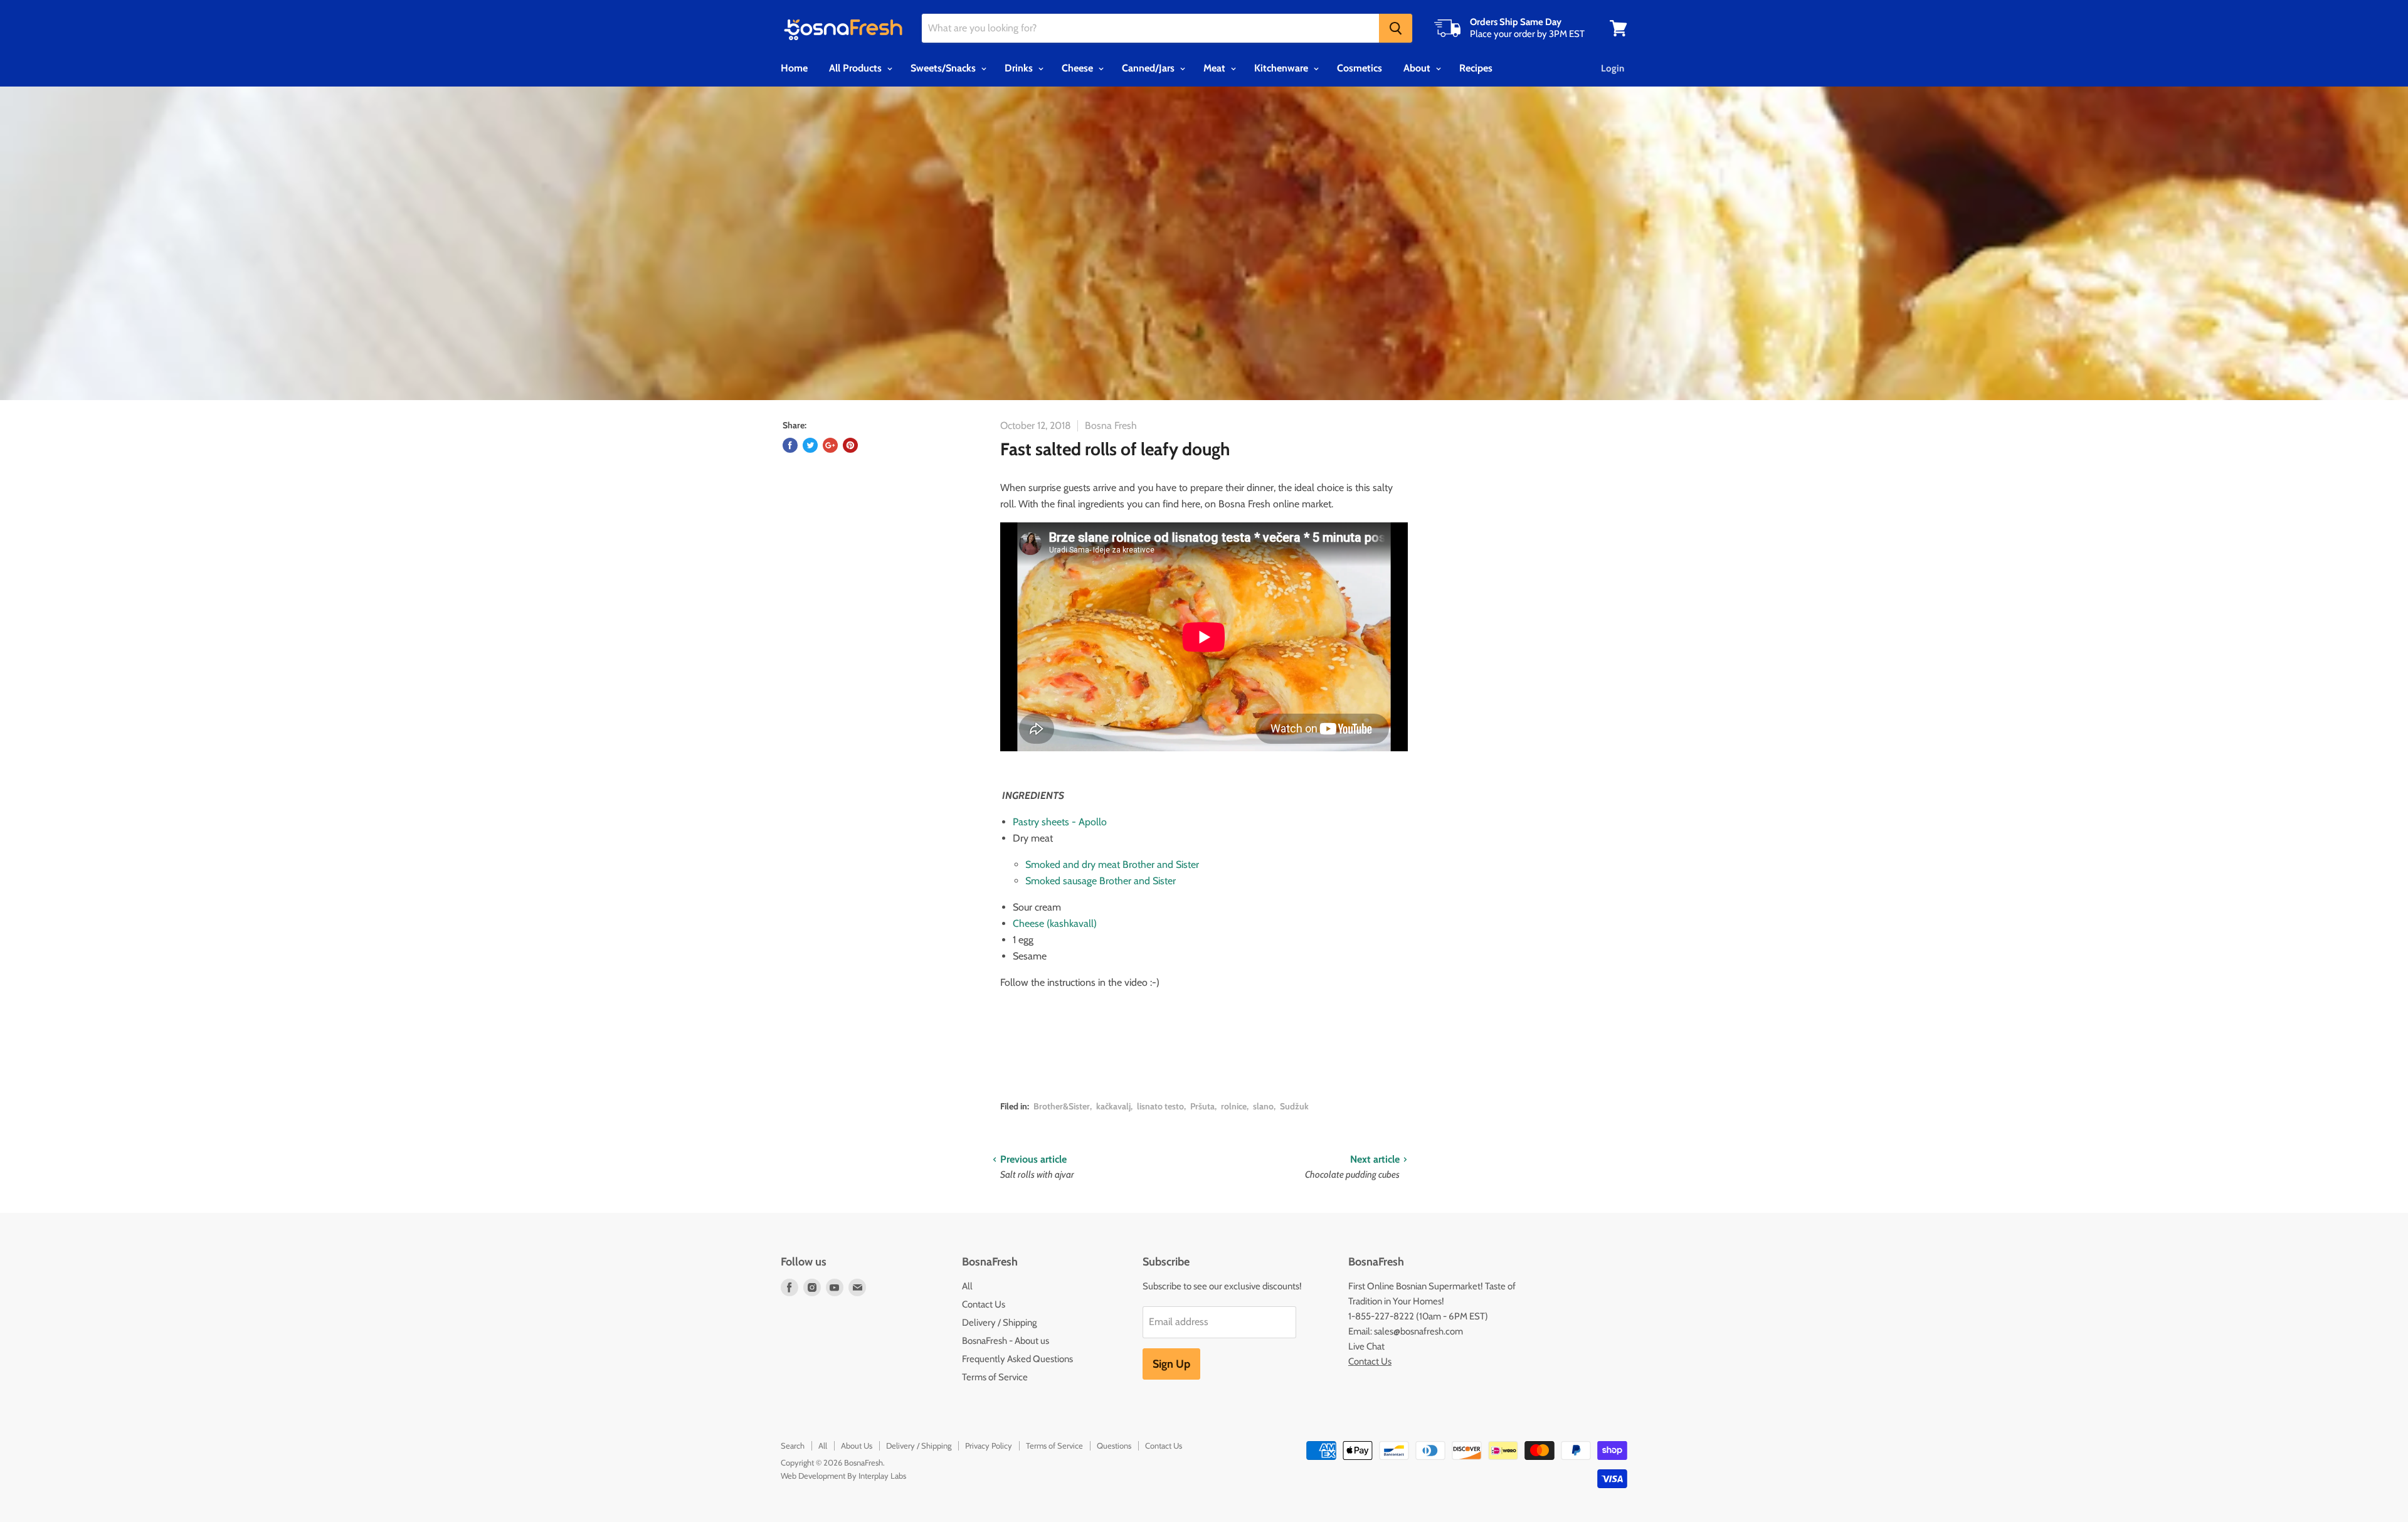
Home (794, 68)
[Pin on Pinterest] (850, 445)
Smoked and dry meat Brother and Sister (1112, 864)
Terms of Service (995, 1377)
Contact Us (984, 1304)
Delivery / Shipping (999, 1323)
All (967, 1286)
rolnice (1234, 1106)
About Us (857, 1445)
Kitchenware (1282, 68)
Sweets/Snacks (944, 68)
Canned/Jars (1149, 68)
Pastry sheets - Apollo (1060, 822)
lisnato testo (1160, 1106)
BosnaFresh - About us (1006, 1341)
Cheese (1079, 68)
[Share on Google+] (830, 445)
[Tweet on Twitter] (810, 445)
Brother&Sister (1062, 1106)
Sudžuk (1294, 1106)
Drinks (1020, 68)
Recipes (1476, 68)
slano (1263, 1106)
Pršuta (1202, 1106)
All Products (857, 68)
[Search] (1396, 28)
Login (1613, 68)
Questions (1114, 1445)
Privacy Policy (989, 1445)
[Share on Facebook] (790, 445)
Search (793, 1445)
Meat (1216, 68)
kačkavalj (1113, 1106)
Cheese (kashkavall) (1055, 923)
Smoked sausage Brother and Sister (1101, 881)
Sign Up (1171, 1364)
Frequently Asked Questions (1017, 1359)
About (1418, 68)
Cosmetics (1360, 68)
